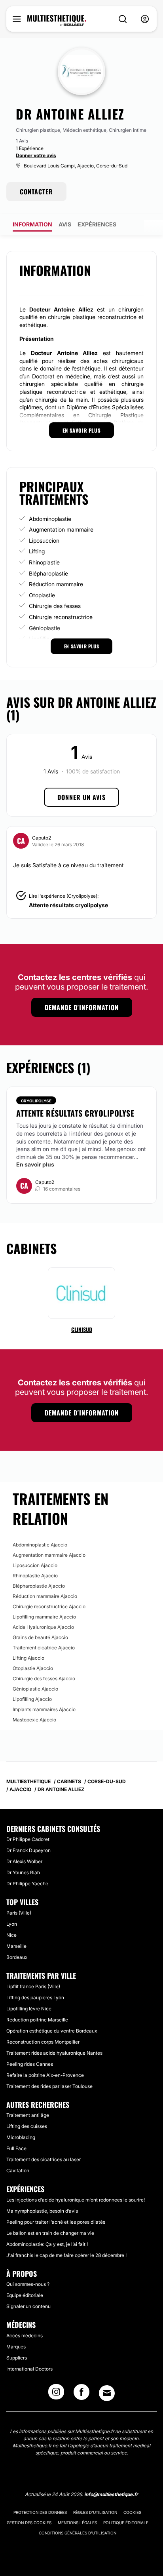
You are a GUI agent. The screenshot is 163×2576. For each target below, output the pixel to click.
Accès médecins (25, 2336)
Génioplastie (45, 628)
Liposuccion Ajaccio (35, 1565)
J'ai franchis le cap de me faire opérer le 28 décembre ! (66, 2255)
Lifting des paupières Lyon (35, 1998)
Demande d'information (82, 1007)
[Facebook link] (81, 2394)
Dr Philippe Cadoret (28, 1839)
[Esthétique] (57, 21)
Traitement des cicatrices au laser (44, 2159)
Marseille (16, 1946)
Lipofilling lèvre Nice (29, 2009)
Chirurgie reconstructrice (61, 617)
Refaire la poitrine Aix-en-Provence (45, 2075)
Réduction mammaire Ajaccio (45, 1596)
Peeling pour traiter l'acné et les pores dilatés (56, 2222)
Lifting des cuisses (27, 2126)
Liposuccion (44, 540)
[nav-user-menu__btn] (145, 19)
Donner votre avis (36, 155)
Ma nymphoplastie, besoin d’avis (42, 2211)
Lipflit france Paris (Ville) (33, 1986)
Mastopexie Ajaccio (34, 1720)
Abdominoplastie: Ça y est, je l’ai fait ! (47, 2244)
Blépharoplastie (48, 573)
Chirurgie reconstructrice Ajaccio (49, 1606)
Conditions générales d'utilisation (78, 2533)
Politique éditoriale (126, 2523)
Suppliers (17, 2358)
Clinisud (82, 1329)
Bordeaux (17, 1957)
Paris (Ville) (19, 1913)
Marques (16, 2347)
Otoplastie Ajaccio (33, 1668)
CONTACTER (36, 192)
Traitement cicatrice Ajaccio (44, 1648)
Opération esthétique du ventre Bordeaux (52, 2031)
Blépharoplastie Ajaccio (39, 1586)
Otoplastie (42, 595)
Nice (11, 1935)
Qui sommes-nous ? (28, 2284)
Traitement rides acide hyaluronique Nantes (54, 2053)
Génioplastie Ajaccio (35, 1689)
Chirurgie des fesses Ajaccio (44, 1678)
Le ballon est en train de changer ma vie (50, 2233)
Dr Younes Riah (23, 1872)
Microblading (21, 2137)
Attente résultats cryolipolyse (68, 905)
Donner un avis (81, 797)
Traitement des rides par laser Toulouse (49, 2086)
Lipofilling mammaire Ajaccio (44, 1617)
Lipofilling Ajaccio (32, 1699)
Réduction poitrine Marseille (37, 2020)
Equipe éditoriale (25, 2295)
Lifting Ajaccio (28, 1658)
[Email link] (107, 2393)
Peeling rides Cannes (30, 2064)
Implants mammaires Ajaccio (44, 1709)
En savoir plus (35, 1164)
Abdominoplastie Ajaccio (40, 1545)
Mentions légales (77, 2523)
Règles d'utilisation (95, 2512)
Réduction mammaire (56, 584)
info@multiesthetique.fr (111, 2494)
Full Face (16, 2148)
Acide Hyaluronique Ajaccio (43, 1627)
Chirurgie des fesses (55, 606)
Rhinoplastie (44, 562)
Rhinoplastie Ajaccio (35, 1576)
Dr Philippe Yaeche (27, 1884)
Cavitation (18, 2170)
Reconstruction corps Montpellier (43, 2042)
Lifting (37, 551)
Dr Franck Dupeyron (28, 1850)
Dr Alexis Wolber (24, 1861)
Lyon (12, 1924)
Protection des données (40, 2512)
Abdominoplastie (50, 519)
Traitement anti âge (28, 2115)
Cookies (132, 2512)
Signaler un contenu (28, 2306)
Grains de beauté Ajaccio (40, 1637)
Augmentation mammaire (61, 529)
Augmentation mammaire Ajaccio (49, 1555)
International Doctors (29, 2369)
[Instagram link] (56, 2394)
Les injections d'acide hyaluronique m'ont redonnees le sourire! (76, 2200)
